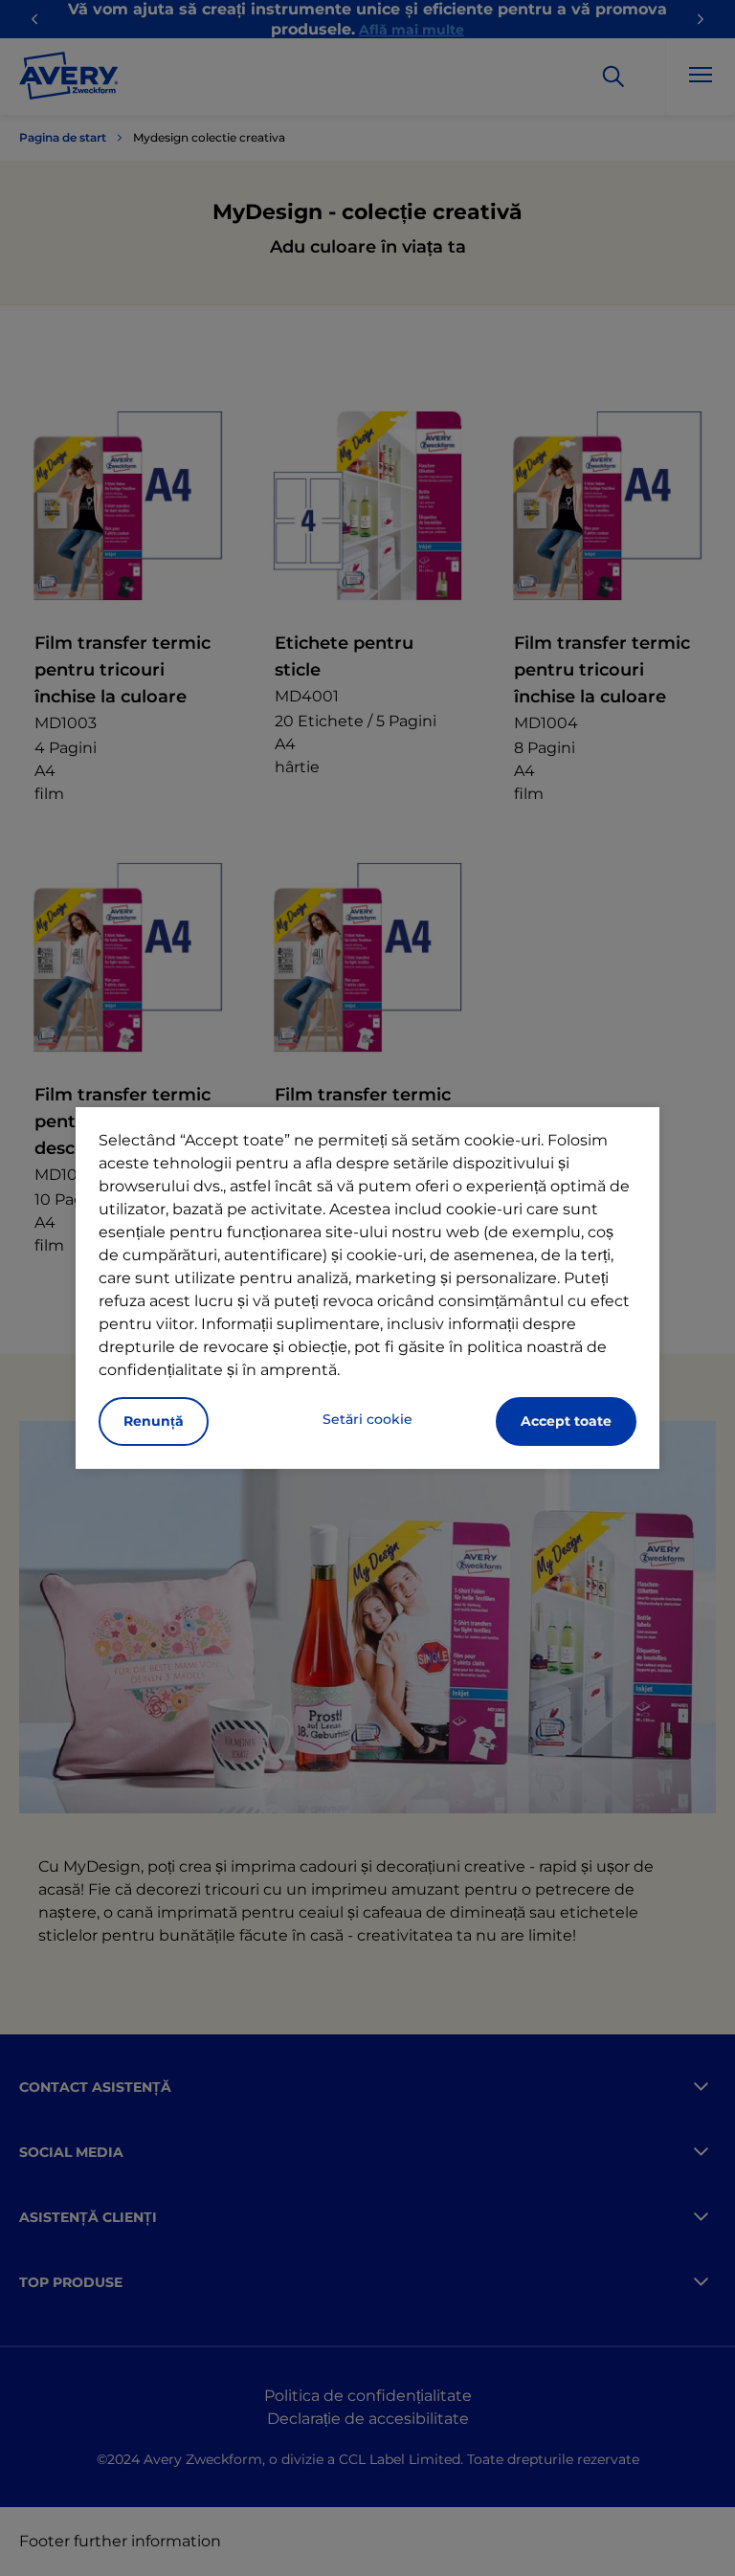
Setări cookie (367, 1419)
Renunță (154, 1421)
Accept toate (566, 1421)
